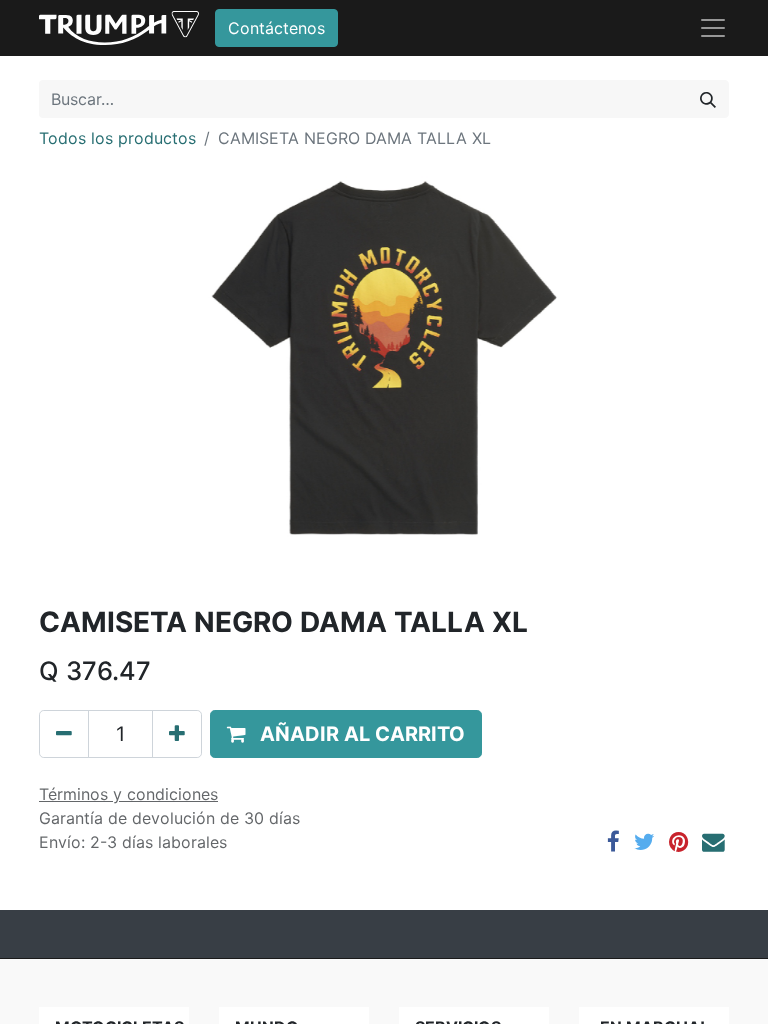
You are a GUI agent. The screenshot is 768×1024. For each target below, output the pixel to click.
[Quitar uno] (64, 734)
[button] (346, 734)
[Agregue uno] (177, 734)
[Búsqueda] (708, 99)
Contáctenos (276, 28)
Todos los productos (117, 138)
